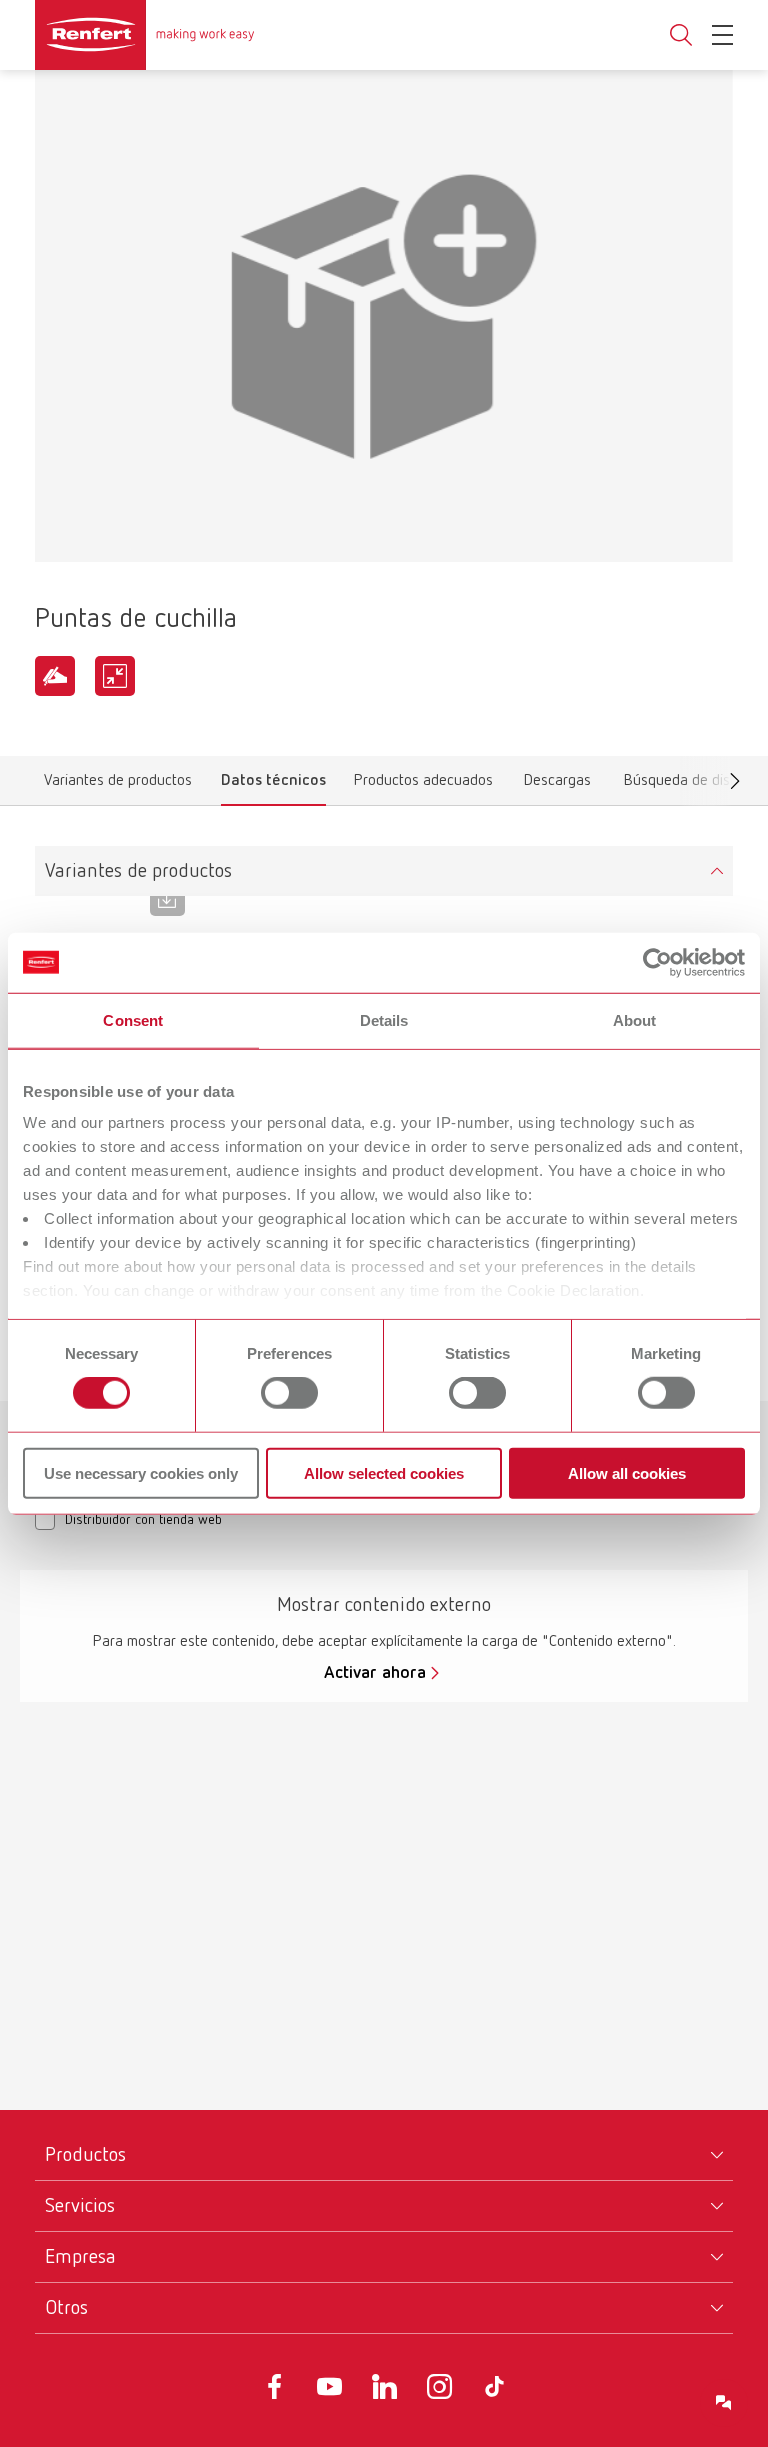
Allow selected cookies (384, 1473)
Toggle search (681, 35)
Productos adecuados (423, 785)
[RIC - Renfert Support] (724, 2403)
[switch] (289, 1393)
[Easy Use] (55, 676)
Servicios (80, 2206)
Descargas (557, 785)
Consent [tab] (133, 1019)
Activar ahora (375, 1673)
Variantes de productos (118, 785)
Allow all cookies (627, 1473)
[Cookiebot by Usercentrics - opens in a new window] (657, 962)
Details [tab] (384, 1019)
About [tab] (635, 1019)
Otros (66, 2308)
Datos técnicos (273, 785)
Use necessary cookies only (141, 1473)
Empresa (80, 2257)
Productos (85, 2155)
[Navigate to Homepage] (145, 35)
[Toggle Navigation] (722, 35)
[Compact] (115, 676)
